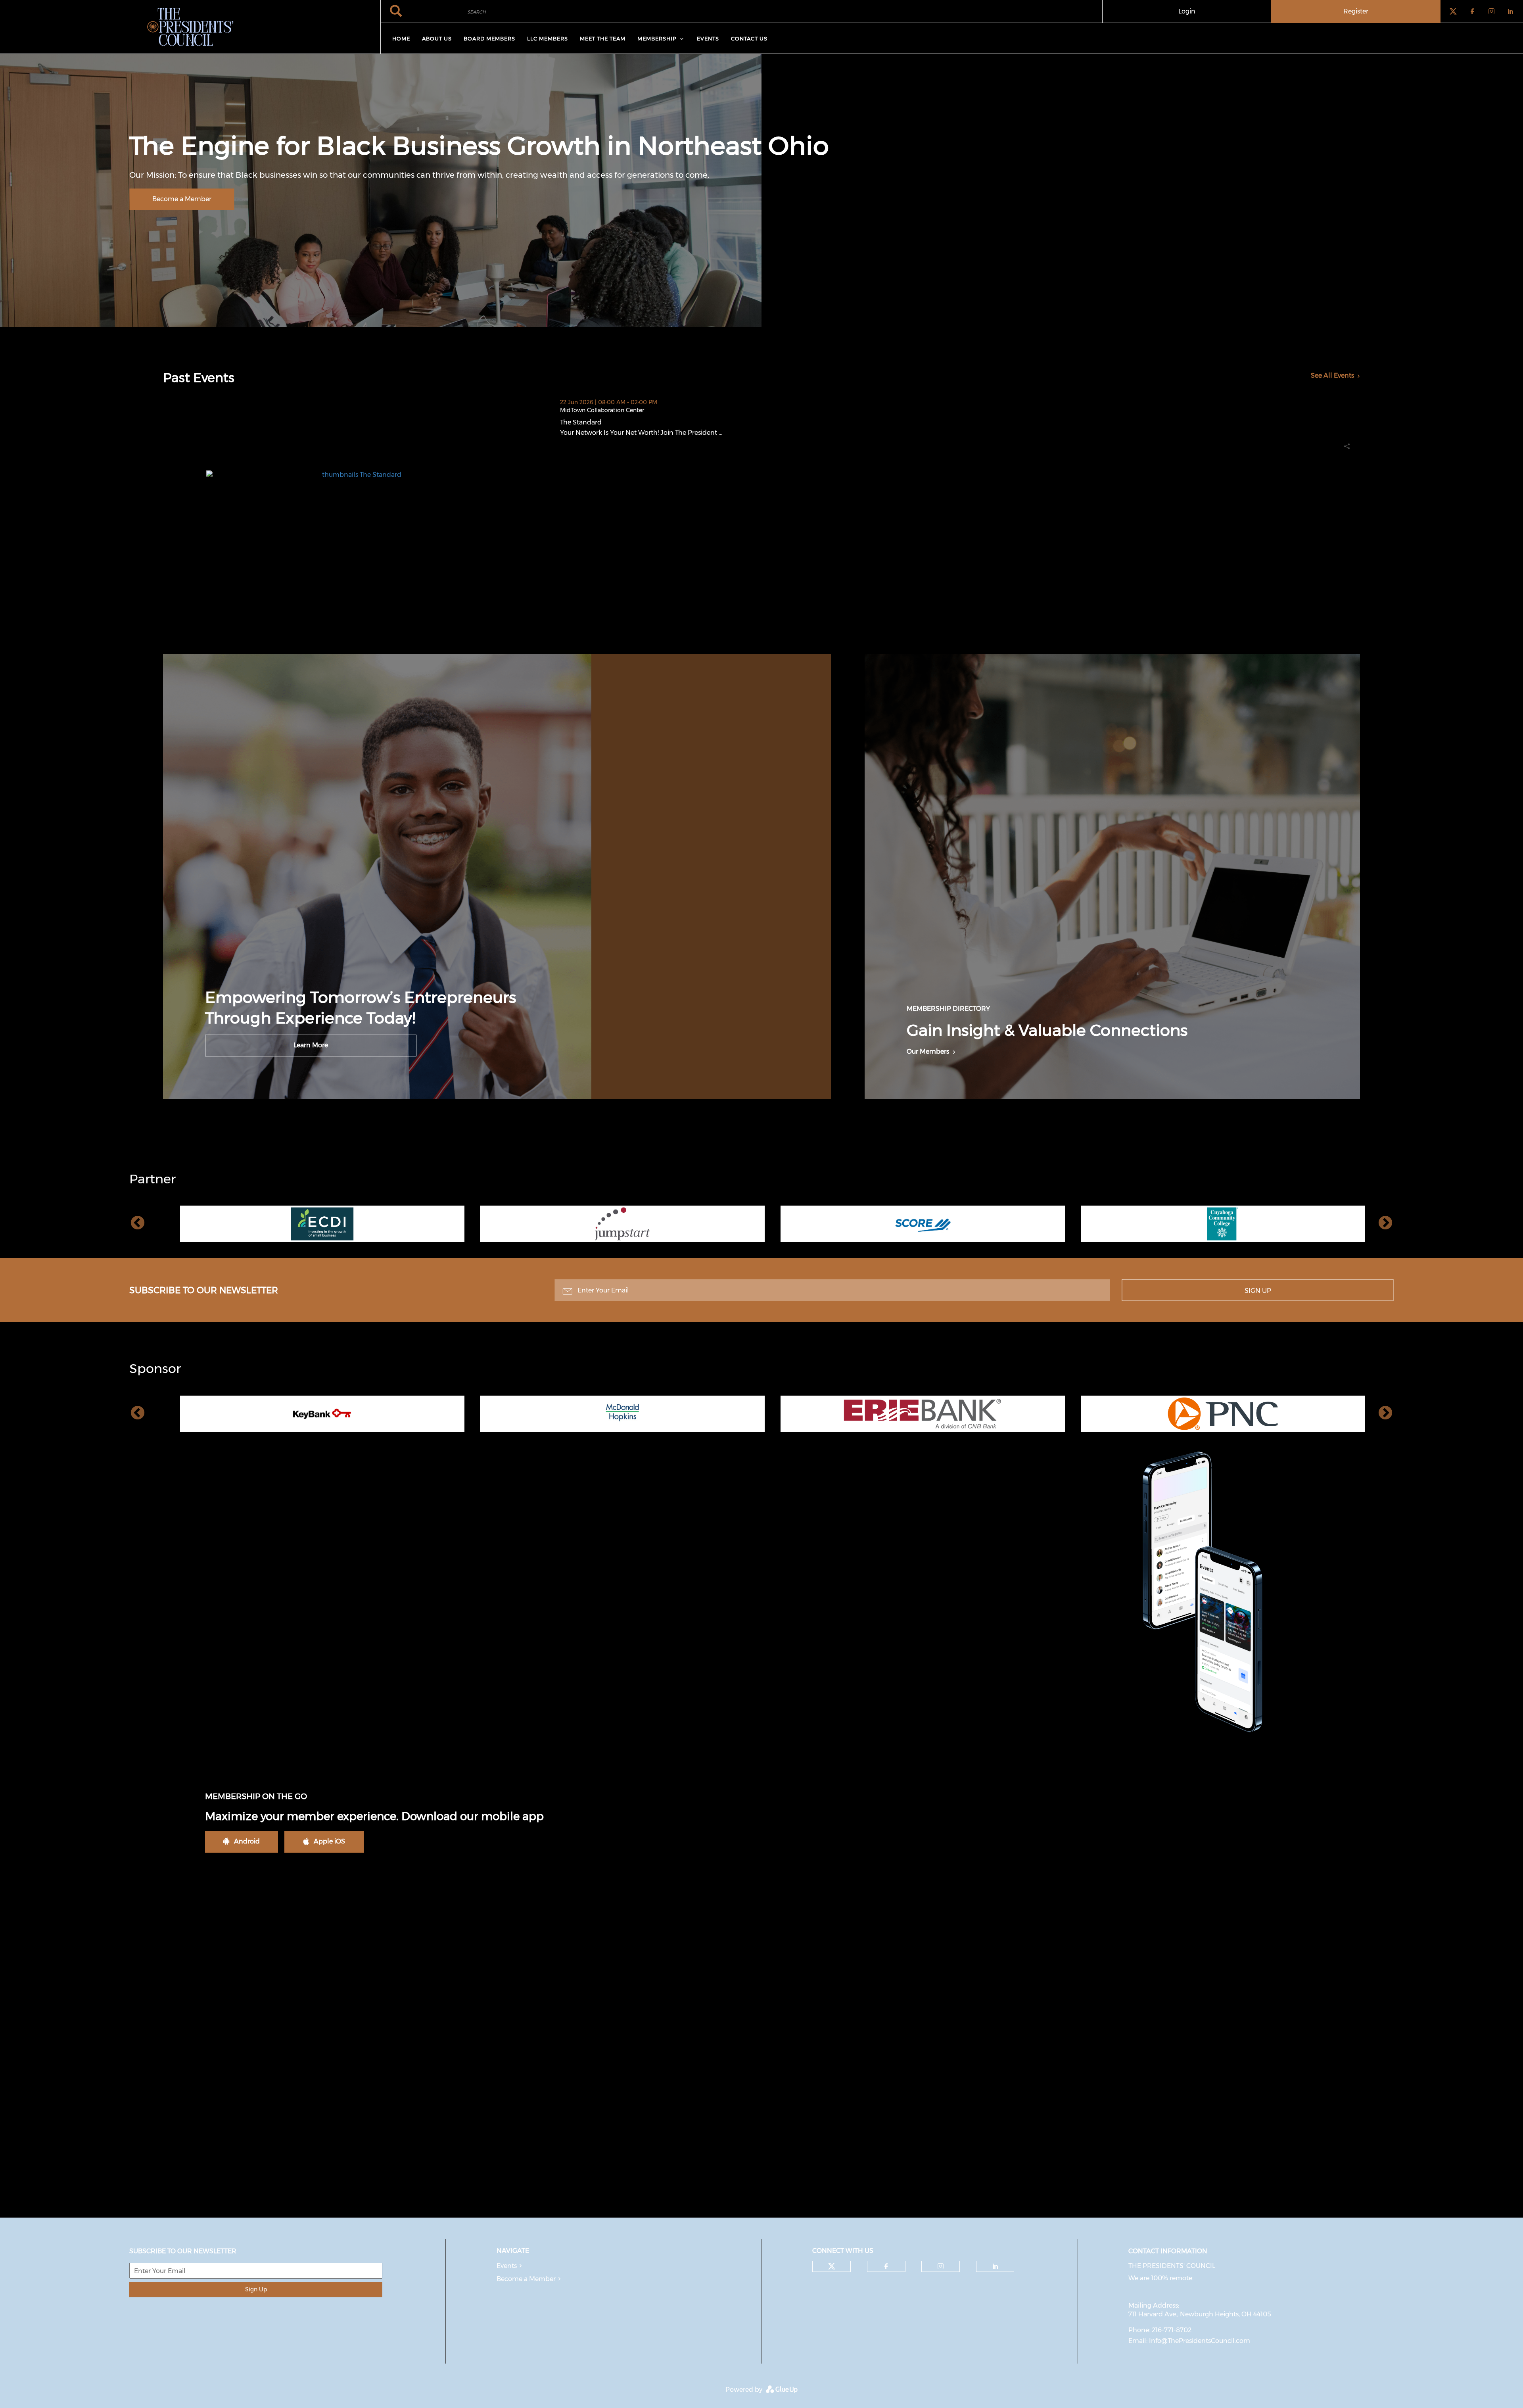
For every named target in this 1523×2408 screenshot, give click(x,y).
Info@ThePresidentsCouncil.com (1200, 2341)
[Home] (190, 27)
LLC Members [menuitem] (548, 38)
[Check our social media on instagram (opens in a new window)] (941, 2266)
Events (507, 2266)
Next (1385, 1223)
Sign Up (1258, 1290)
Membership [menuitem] (657, 38)
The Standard (620, 422)
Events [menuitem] (708, 38)
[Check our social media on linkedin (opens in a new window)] (995, 2266)
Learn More (311, 1045)
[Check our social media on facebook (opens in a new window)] (886, 2266)
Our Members (928, 1051)
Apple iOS (329, 1841)
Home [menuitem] (401, 38)
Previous (138, 1223)
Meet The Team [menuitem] (603, 38)
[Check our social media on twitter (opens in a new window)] (832, 2266)
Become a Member (182, 199)
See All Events (1332, 375)
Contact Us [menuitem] (749, 38)
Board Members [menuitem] (489, 38)
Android (247, 1841)
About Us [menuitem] (437, 38)
